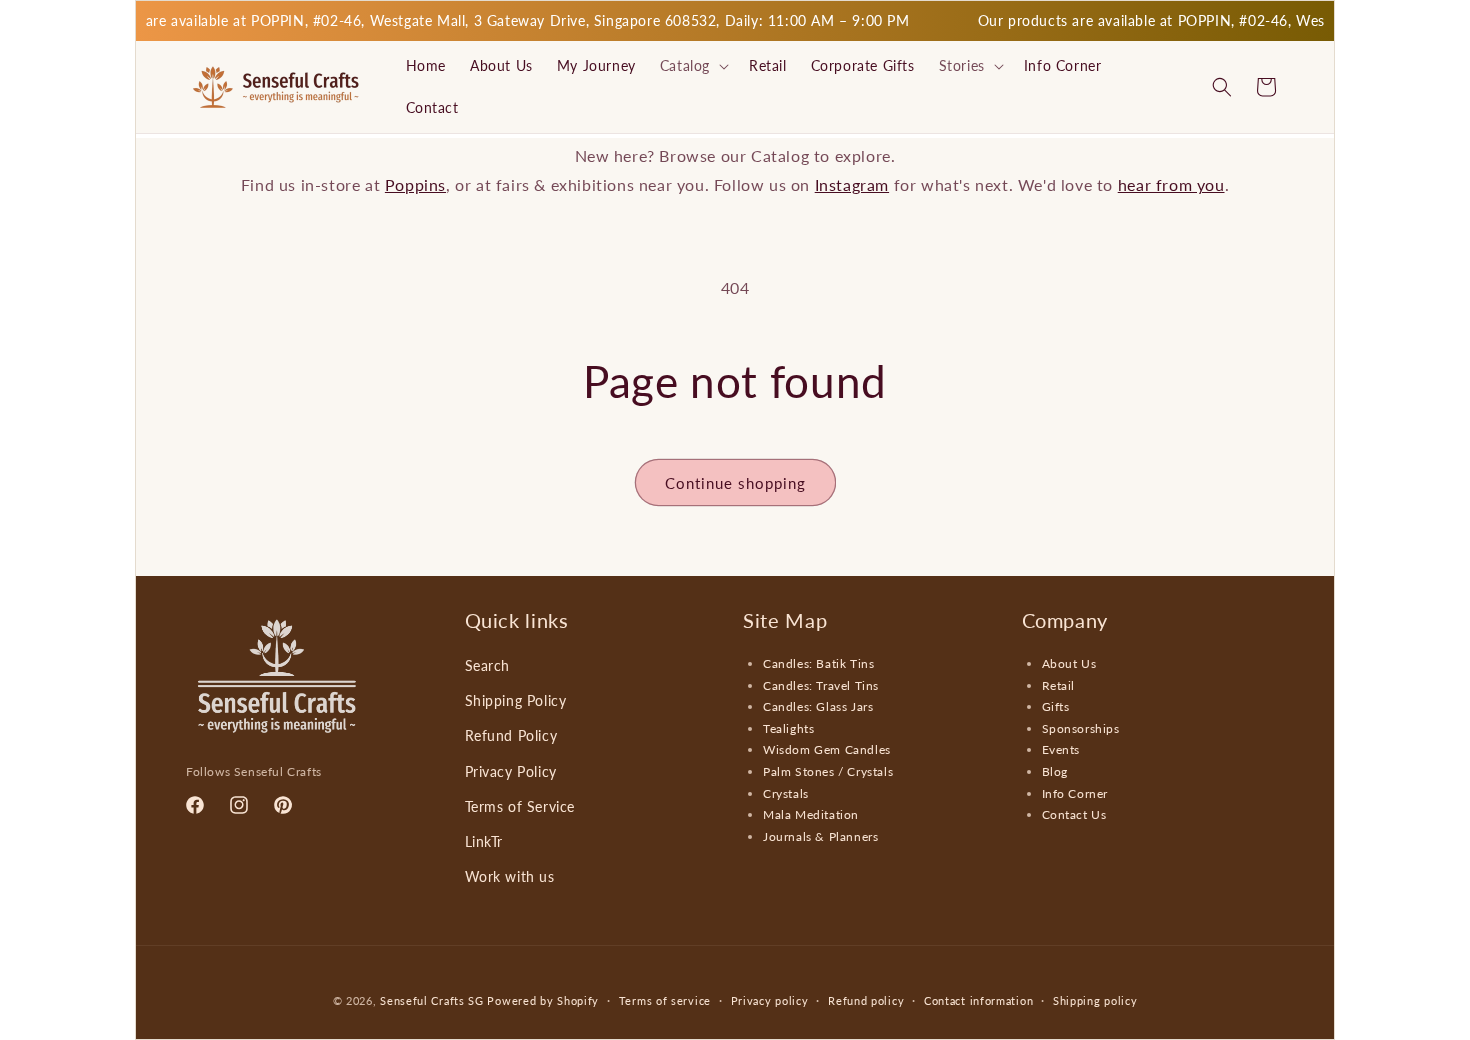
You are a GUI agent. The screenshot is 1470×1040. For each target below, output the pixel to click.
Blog (1055, 771)
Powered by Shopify (543, 1000)
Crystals (786, 793)
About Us (1069, 663)
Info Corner (1075, 793)
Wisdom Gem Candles (827, 750)
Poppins (415, 184)
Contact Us (1074, 814)
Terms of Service (520, 806)
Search (488, 665)
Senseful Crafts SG (432, 1000)
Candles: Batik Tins (818, 663)
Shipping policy (1095, 999)
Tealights (788, 728)
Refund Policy (511, 736)
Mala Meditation (811, 814)
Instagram (852, 184)
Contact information (978, 999)
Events (1061, 750)
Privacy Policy (511, 771)
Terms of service (665, 999)
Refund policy (866, 999)
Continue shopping (735, 483)
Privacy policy (770, 999)
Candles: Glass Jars (818, 706)
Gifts (1056, 706)
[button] (692, 66)
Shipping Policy (516, 700)
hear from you (1171, 184)
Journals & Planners (820, 836)
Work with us (510, 876)
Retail (1059, 685)
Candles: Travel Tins (821, 685)
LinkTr (484, 841)
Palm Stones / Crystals (828, 771)
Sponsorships (1081, 728)
